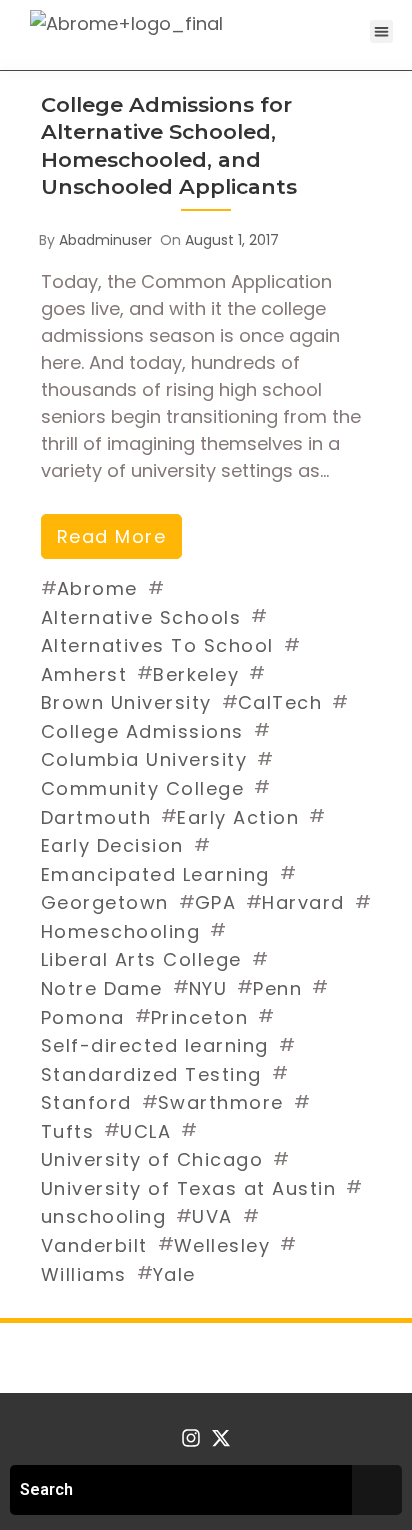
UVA (212, 1216)
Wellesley (222, 1245)
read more (112, 536)
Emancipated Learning (155, 874)
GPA (216, 902)
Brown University (126, 702)
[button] (381, 31)
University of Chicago (152, 1159)
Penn (277, 988)
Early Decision (112, 845)
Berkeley (196, 674)
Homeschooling (121, 931)
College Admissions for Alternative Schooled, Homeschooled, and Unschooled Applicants (169, 145)
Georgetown (105, 902)
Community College (143, 788)
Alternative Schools (141, 617)
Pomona (83, 1017)
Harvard (303, 902)
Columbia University (144, 759)
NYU (208, 988)
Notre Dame (102, 988)
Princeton (200, 1017)
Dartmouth (96, 817)
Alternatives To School (157, 645)
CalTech (280, 702)
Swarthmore (221, 1102)
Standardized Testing (151, 1074)
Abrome (97, 588)
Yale (174, 1274)
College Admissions (142, 731)
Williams (84, 1274)
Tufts (68, 1131)
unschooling (104, 1216)
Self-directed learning (155, 1045)
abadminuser (105, 240)
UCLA (145, 1131)
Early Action (238, 817)
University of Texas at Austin (189, 1188)
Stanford (86, 1102)
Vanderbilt (94, 1245)
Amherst (84, 674)
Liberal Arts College (141, 959)
